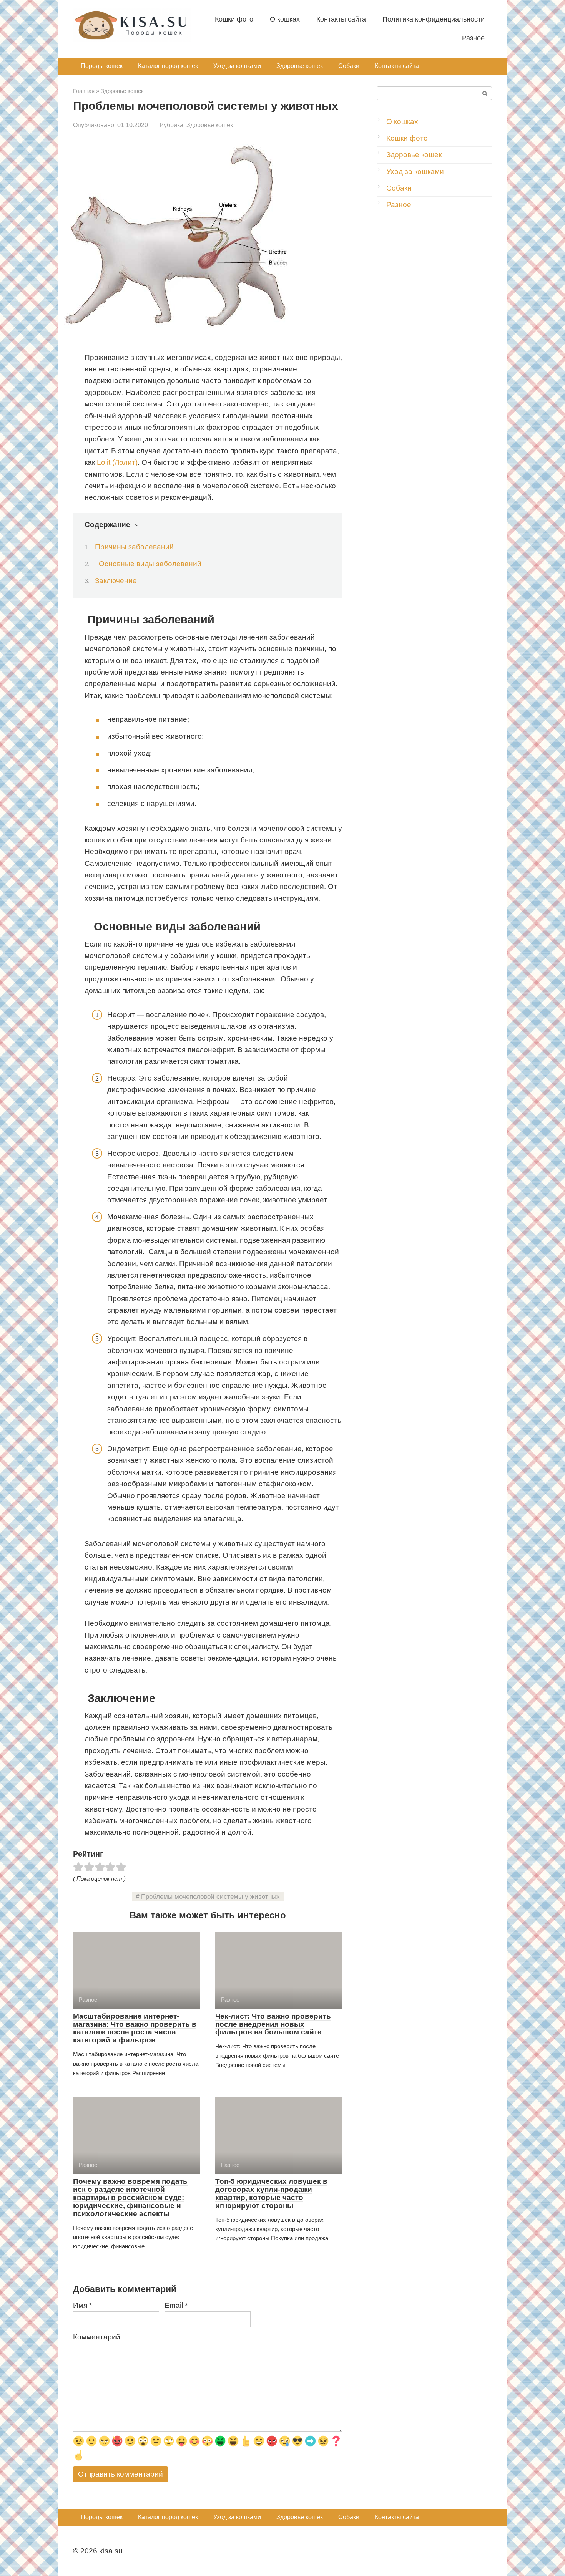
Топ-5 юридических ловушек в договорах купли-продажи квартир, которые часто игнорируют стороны (271, 2193)
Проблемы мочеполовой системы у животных (210, 1897)
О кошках (285, 19)
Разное (473, 38)
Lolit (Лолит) (117, 462)
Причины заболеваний (133, 547)
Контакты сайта (341, 19)
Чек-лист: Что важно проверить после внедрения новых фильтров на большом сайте (273, 2024)
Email (176, 2305)
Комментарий (97, 2337)
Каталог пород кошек (168, 66)
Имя (82, 2305)
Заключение (115, 581)
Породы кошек (102, 66)
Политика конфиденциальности (434, 19)
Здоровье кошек (300, 66)
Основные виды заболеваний (147, 564)
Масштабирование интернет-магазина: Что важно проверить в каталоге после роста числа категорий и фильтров (135, 2028)
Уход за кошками (237, 66)
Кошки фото (234, 19)
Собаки (349, 66)
